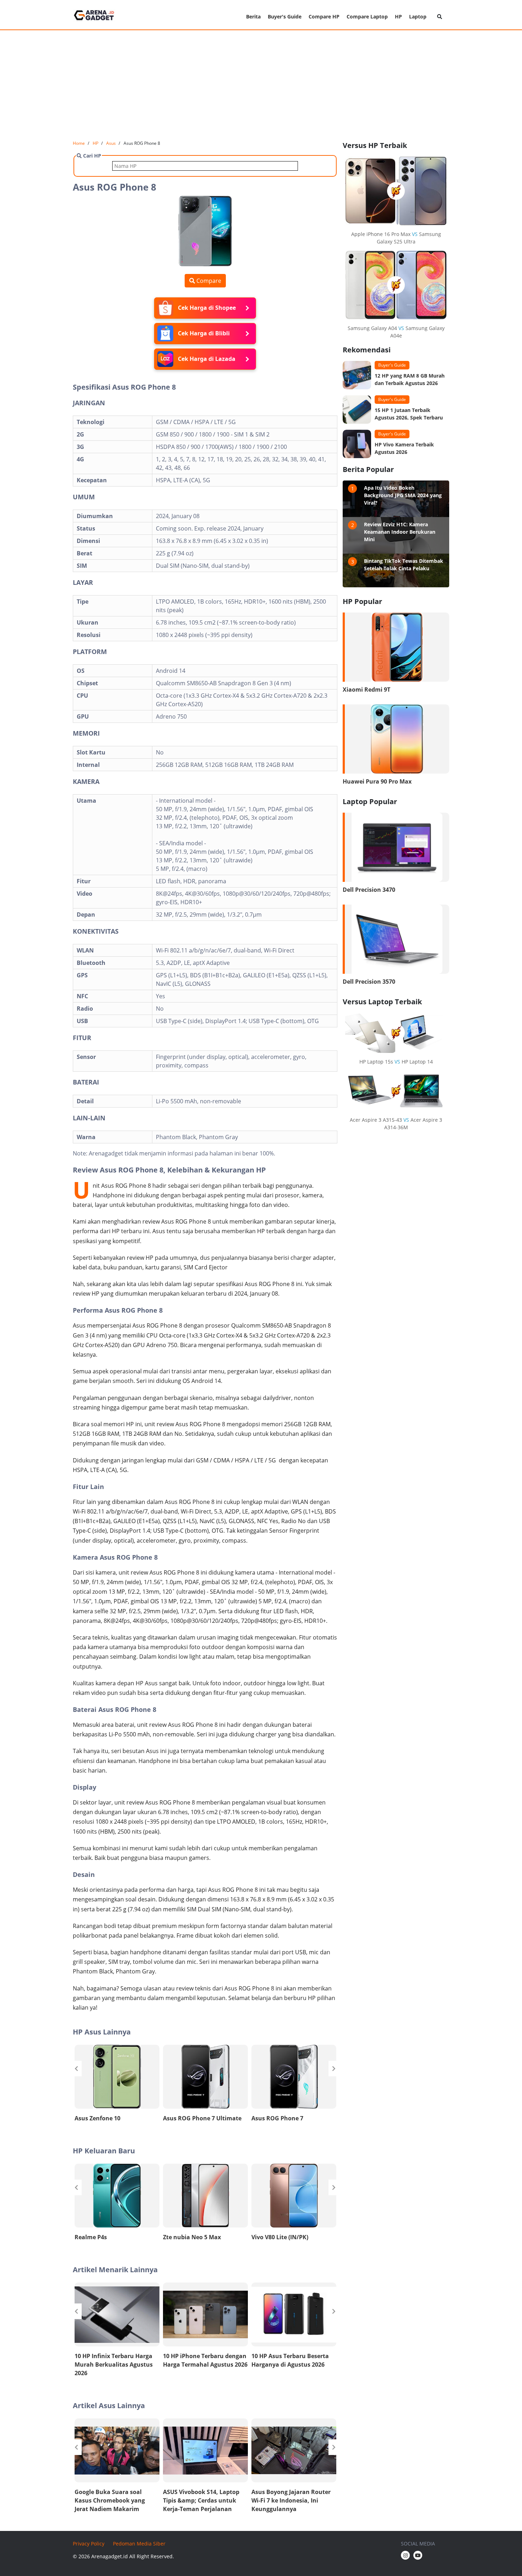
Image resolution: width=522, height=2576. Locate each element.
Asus (111, 143)
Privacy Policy (89, 2544)
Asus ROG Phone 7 (277, 2118)
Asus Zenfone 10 (97, 2118)
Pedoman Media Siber (139, 2544)
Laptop (418, 17)
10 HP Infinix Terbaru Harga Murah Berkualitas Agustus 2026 (114, 2364)
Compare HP (324, 17)
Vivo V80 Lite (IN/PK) (280, 2237)
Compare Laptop (367, 17)
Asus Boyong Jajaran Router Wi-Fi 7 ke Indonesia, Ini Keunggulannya (291, 2500)
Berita (253, 17)
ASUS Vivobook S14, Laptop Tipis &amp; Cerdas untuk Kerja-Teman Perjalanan (201, 2500)
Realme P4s (91, 2237)
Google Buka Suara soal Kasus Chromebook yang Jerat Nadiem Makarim (110, 2500)
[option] (117, 2085)
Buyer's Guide (285, 17)
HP (398, 17)
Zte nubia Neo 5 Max (192, 2237)
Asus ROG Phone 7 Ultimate (202, 2118)
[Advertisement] (261, 85)
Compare (208, 281)
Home (79, 143)
